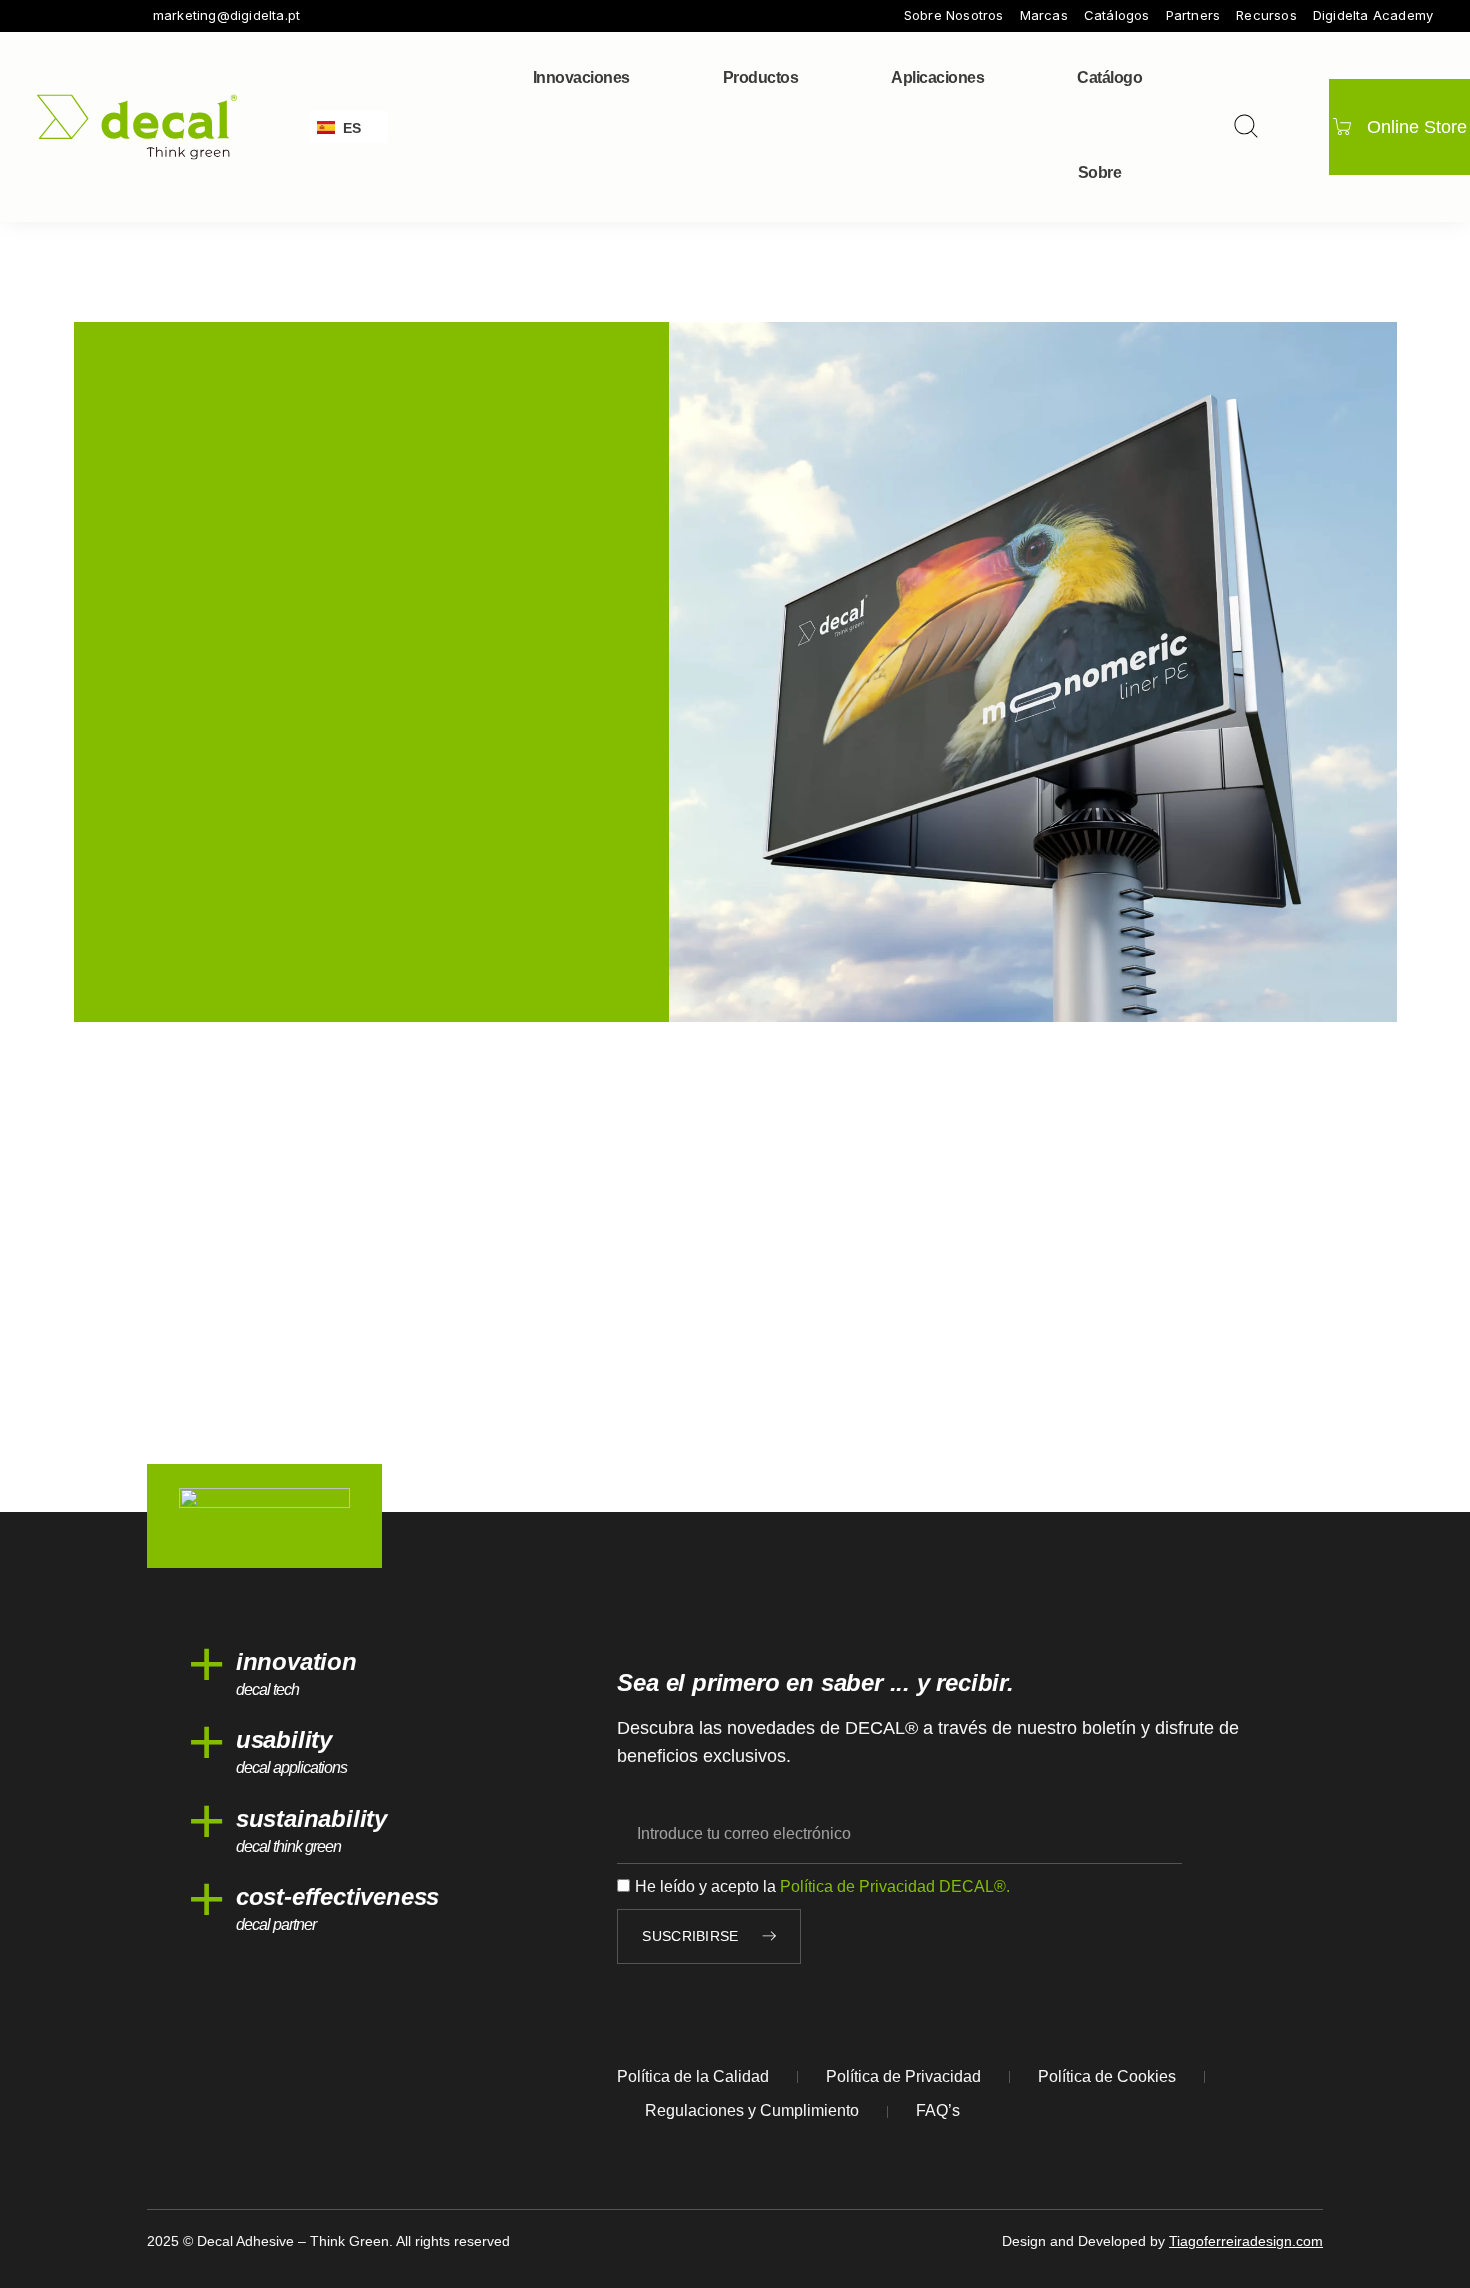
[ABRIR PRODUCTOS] (811, 78)
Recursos (1266, 15)
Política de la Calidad (693, 2076)
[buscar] (1246, 126)
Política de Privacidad (903, 2076)
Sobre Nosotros (954, 15)
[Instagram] (73, 16)
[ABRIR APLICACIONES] (997, 78)
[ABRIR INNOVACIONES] (643, 78)
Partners (1193, 15)
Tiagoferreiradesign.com (1246, 2241)
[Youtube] (101, 16)
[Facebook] (45, 16)
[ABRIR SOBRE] (1134, 173)
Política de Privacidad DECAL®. (895, 1886)
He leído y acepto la (822, 1886)
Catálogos (1117, 15)
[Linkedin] (129, 16)
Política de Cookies (1107, 2076)
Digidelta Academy (1373, 15)
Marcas (1044, 15)
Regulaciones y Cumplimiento (752, 2110)
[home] (137, 126)
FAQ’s (938, 2110)
